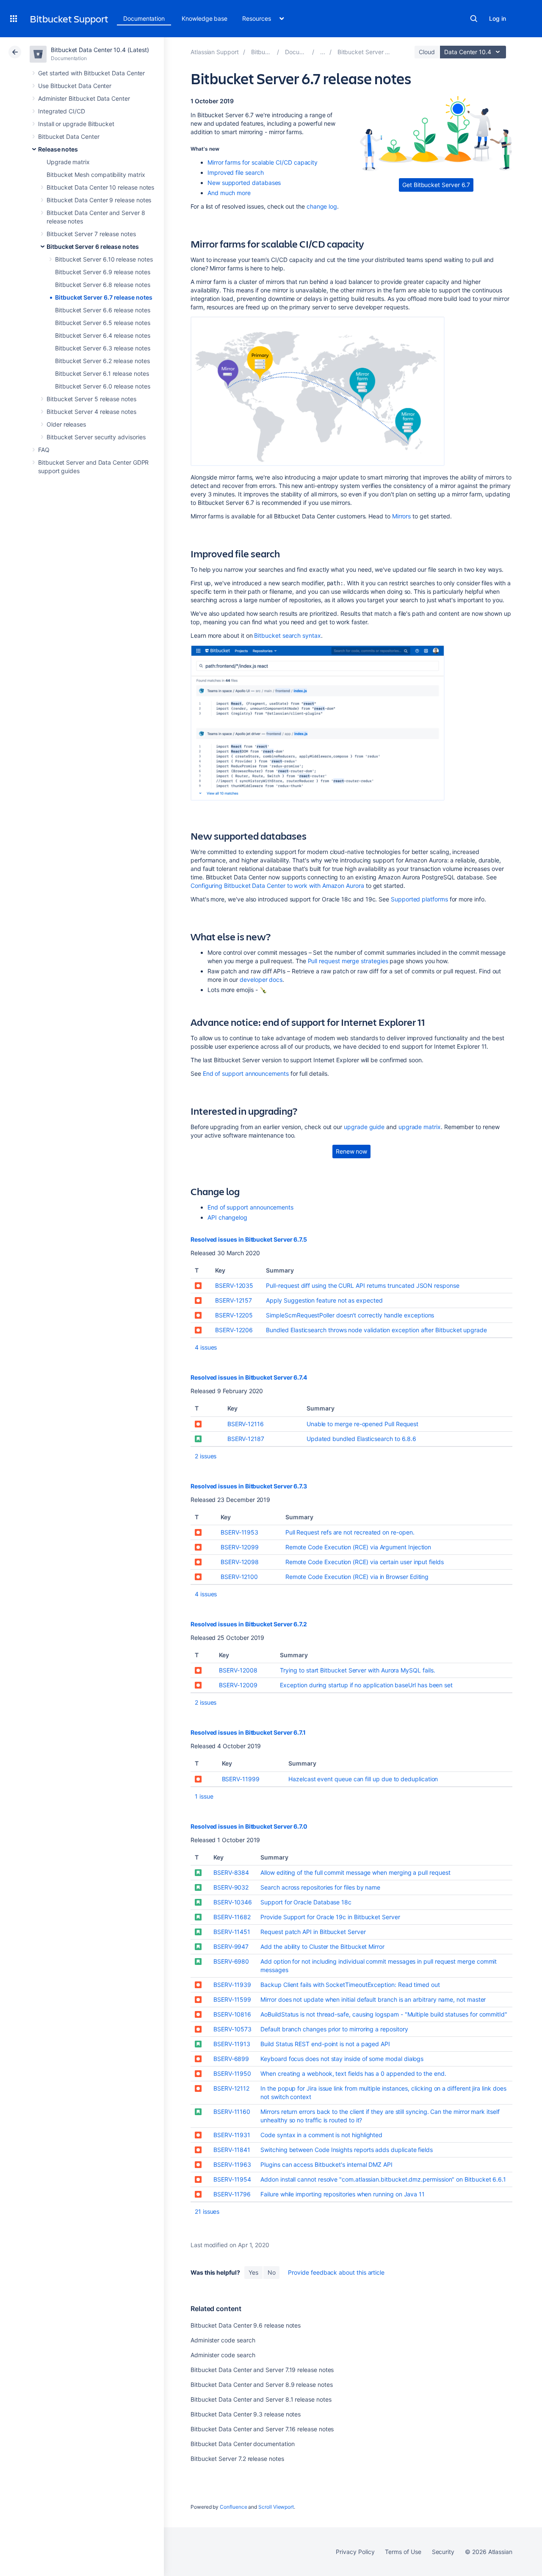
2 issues (206, 1456)
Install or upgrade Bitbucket (76, 124)
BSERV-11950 (232, 2073)
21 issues (207, 2211)
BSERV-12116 (246, 1424)
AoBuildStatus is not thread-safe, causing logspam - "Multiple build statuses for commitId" (384, 2014)
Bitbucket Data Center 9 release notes (99, 200)
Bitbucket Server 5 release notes (91, 399)
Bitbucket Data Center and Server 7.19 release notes (262, 2370)
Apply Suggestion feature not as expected (324, 1300)
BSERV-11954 (232, 2179)
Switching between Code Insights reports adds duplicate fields (347, 2150)
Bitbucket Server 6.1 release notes (102, 373)
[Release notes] (323, 52)
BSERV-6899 (231, 2059)
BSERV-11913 (232, 2044)
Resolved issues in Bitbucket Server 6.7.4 (249, 1377)
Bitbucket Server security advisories (96, 437)
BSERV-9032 (231, 1887)
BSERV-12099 (240, 1547)
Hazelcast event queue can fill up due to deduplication (363, 1779)
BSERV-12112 (231, 2088)
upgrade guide (364, 1127)
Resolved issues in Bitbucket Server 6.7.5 (249, 1239)
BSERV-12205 (234, 1315)
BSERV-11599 (232, 1999)
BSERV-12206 (234, 1330)
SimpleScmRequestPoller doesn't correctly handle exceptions (350, 1315)
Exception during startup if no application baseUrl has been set (366, 1685)
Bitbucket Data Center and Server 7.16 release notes (262, 2429)
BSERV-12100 (239, 1577)
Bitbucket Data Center (69, 136)
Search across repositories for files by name (320, 1887)
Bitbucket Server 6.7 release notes (104, 297)
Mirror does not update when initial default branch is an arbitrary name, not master (373, 1999)
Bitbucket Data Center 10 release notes (100, 187)
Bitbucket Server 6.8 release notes (103, 285)
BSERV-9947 (231, 1946)
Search (474, 19)
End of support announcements (246, 1073)
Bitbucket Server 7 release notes (91, 234)
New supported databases (244, 183)
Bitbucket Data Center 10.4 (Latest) (100, 50)
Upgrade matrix (68, 162)
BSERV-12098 (240, 1562)
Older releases (66, 424)
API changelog (227, 1217)
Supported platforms (419, 899)
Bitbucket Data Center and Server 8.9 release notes (262, 2385)
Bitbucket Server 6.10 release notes (104, 259)
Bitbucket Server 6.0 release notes (103, 386)
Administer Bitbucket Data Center (84, 98)
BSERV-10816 (232, 2014)
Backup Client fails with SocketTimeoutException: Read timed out (350, 1985)
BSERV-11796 (232, 2194)
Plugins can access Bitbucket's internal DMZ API (326, 2164)
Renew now (351, 1151)
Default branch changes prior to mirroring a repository (334, 2029)
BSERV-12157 (234, 1300)
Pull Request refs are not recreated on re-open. (350, 1532)
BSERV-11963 (232, 2164)
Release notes (58, 149)
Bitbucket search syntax (287, 635)
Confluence (233, 2507)
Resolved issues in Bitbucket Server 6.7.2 (249, 1624)
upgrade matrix (420, 1127)
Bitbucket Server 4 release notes (91, 412)
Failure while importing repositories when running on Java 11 (343, 2194)
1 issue (204, 1796)
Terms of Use (403, 2552)
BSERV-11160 (232, 2112)
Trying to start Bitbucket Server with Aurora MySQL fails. (357, 1670)
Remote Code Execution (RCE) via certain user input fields (365, 1562)
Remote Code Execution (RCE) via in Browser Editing (357, 1577)
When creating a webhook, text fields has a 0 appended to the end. (353, 2073)
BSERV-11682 (232, 1917)
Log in (498, 18)
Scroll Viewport (276, 2507)
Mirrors (402, 516)
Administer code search (223, 2340)
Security (443, 2552)
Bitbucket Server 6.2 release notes (102, 361)
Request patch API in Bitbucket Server (313, 1932)
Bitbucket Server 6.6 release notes (103, 310)
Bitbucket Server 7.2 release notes (237, 2459)
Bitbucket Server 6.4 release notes (103, 335)
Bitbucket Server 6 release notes (93, 247)
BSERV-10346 (233, 1902)
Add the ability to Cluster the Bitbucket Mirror (322, 1946)
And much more (229, 193)
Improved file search (236, 172)
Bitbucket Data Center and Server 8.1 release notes (261, 2399)
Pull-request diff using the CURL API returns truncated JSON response (362, 1285)
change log (322, 206)
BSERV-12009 (238, 1685)
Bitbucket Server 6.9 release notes (103, 272)
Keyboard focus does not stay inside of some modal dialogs (342, 2059)
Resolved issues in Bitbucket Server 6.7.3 (249, 1486)
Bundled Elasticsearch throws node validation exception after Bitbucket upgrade (376, 1330)
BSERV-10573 (232, 2029)
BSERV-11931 (232, 2135)
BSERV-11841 (232, 2150)
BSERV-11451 (232, 1932)
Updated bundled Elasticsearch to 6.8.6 (361, 1439)
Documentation (144, 18)
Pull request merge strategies (348, 961)
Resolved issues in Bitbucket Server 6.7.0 (249, 1826)
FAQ (44, 450)
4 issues (206, 1347)
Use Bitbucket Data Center (75, 86)
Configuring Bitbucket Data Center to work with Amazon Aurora (277, 886)
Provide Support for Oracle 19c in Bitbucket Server (330, 1917)
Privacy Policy (355, 2552)
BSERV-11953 (239, 1532)
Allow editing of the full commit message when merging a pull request (355, 1872)
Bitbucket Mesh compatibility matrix (96, 175)
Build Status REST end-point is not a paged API (325, 2044)
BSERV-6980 (231, 1961)
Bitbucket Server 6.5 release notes (103, 323)
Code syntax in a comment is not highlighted (321, 2135)
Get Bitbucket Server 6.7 (436, 185)
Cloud (427, 52)
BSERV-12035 (234, 1285)
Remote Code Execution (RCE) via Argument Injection (358, 1547)
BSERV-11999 (241, 1779)
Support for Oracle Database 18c (306, 1902)
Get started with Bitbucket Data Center (91, 73)
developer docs (261, 979)
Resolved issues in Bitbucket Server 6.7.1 (248, 1732)
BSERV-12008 (238, 1670)
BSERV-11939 (232, 1985)
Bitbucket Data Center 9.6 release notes (246, 2325)
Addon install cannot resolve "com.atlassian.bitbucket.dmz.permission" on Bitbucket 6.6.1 (383, 2179)
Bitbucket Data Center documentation (243, 2444)
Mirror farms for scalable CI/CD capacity (263, 162)
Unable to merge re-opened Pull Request (362, 1424)
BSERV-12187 (246, 1439)
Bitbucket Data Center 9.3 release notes (246, 2414)
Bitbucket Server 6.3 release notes (103, 348)
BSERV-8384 (231, 1872)
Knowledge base (205, 18)
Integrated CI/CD (62, 111)
